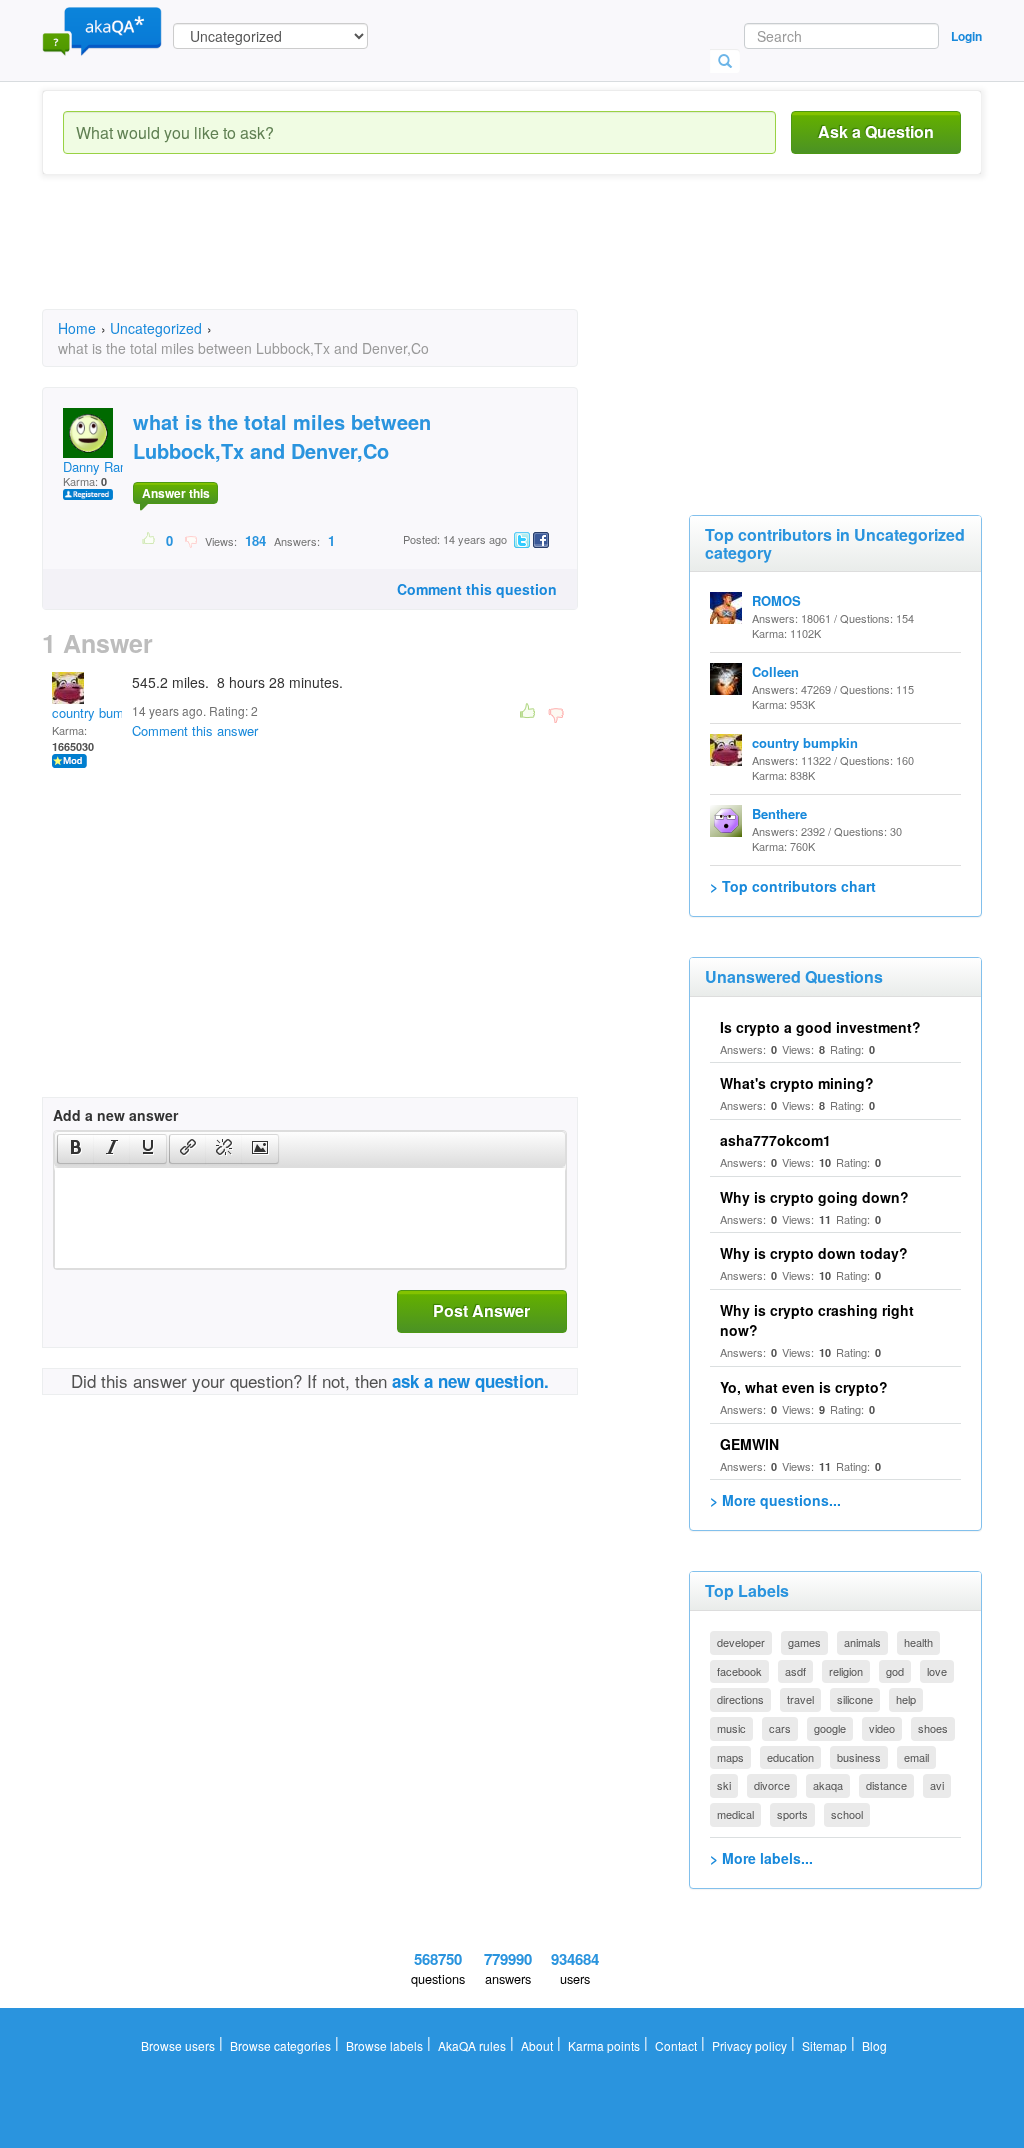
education (790, 1757)
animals (862, 1642)
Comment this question (477, 589)
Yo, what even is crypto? (804, 1387)
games (804, 1642)
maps (730, 1757)
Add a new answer (115, 1115)
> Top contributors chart (793, 886)
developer (741, 1642)
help (906, 1699)
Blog (874, 2045)
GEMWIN (749, 1444)
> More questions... (775, 1500)
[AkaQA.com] (102, 30)
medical (735, 1814)
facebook (739, 1671)
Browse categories (280, 2045)
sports (792, 1814)
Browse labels (384, 2045)
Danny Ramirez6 (111, 466)
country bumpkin (100, 712)
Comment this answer (195, 730)
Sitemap (824, 2045)
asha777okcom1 (775, 1140)
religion (846, 1671)
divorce (772, 1785)
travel (800, 1699)
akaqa (828, 1785)
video (882, 1728)
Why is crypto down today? (814, 1253)
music (731, 1728)
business (859, 1757)
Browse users (178, 2045)
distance (886, 1785)
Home (77, 328)
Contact (676, 2045)
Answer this (176, 493)
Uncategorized (156, 328)
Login (966, 36)
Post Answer (481, 1310)
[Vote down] (190, 540)
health (918, 1642)
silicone (855, 1699)
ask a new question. (470, 1381)
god (895, 1671)
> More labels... (761, 1858)
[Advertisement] (406, 260)
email (916, 1757)
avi (937, 1785)
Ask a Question (876, 131)
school (847, 1814)
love (937, 1671)
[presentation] (76, 1149)
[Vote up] (149, 540)
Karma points (604, 2045)
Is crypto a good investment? (820, 1027)
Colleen (775, 671)
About (537, 2045)
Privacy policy (749, 2045)
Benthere (779, 813)
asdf (795, 1671)
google (830, 1728)
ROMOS (776, 600)
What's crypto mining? (797, 1083)
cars (780, 1728)
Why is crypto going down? (814, 1197)
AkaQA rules (472, 2045)
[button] (75, 1149)
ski (724, 1785)
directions (740, 1699)
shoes (933, 1728)
